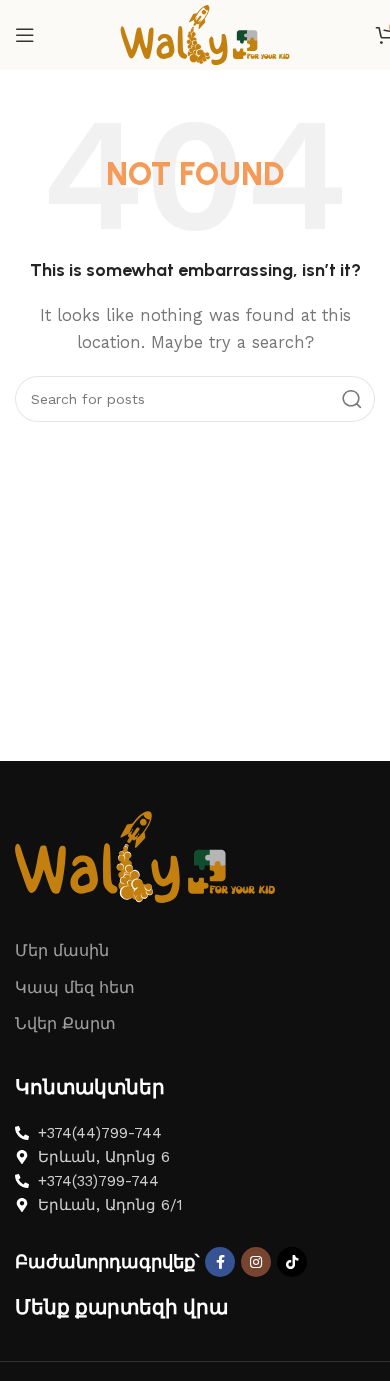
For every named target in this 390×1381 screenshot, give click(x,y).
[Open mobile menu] (25, 35)
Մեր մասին (62, 950)
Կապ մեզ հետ (75, 987)
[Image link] (145, 855)
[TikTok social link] (292, 1262)
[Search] (352, 399)
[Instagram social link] (256, 1262)
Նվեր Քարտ (65, 1023)
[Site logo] (205, 34)
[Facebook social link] (220, 1262)
